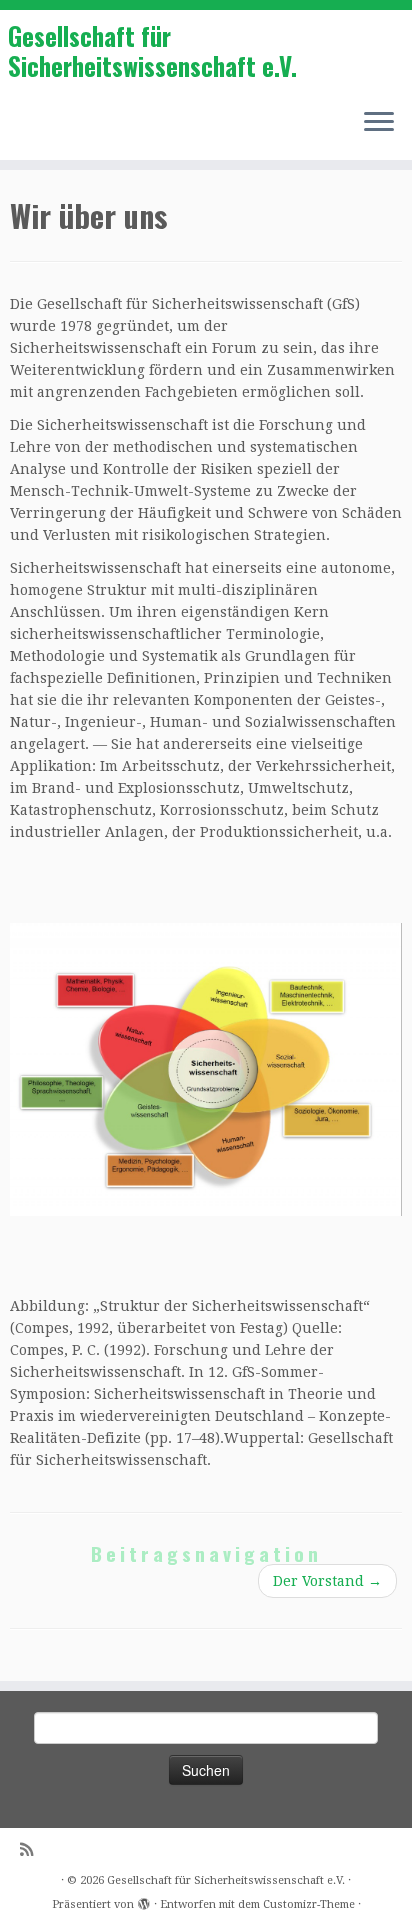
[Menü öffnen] (379, 124)
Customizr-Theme (309, 1904)
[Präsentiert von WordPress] (144, 1901)
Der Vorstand (327, 1581)
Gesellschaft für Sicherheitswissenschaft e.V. (152, 51)
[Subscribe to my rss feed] (31, 1850)
